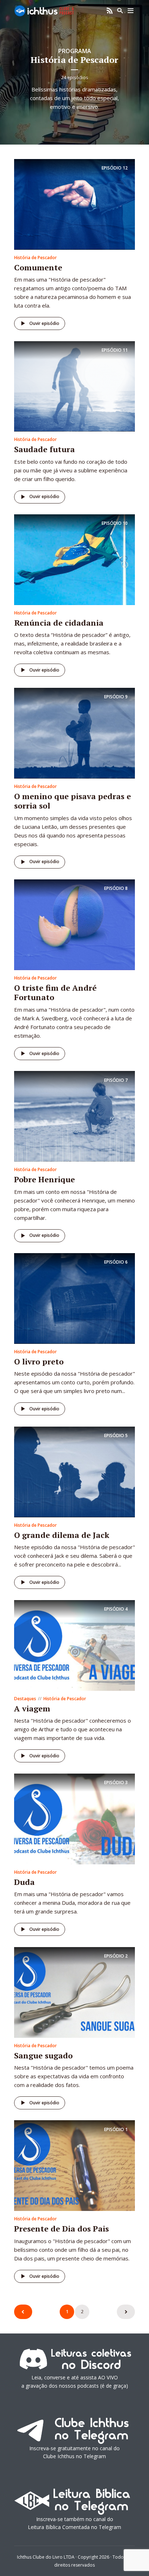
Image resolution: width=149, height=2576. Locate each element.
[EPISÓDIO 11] (74, 386)
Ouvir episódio (44, 323)
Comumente (38, 267)
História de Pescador (35, 258)
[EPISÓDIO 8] (74, 924)
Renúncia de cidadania (59, 623)
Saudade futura (44, 449)
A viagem (32, 1708)
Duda (24, 1882)
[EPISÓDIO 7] (74, 1116)
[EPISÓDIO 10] (74, 559)
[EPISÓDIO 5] (74, 1471)
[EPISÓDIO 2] (74, 1992)
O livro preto (39, 1361)
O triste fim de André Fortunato (55, 992)
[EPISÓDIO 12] (74, 204)
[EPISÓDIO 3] (74, 1818)
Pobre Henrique (44, 1179)
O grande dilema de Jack (62, 1535)
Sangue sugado (43, 2055)
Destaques (25, 1699)
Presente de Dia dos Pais (61, 2228)
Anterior (23, 2312)
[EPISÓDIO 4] (74, 1645)
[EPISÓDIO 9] (74, 733)
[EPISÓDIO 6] (74, 1298)
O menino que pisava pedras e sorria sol (73, 801)
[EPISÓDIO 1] (74, 2165)
